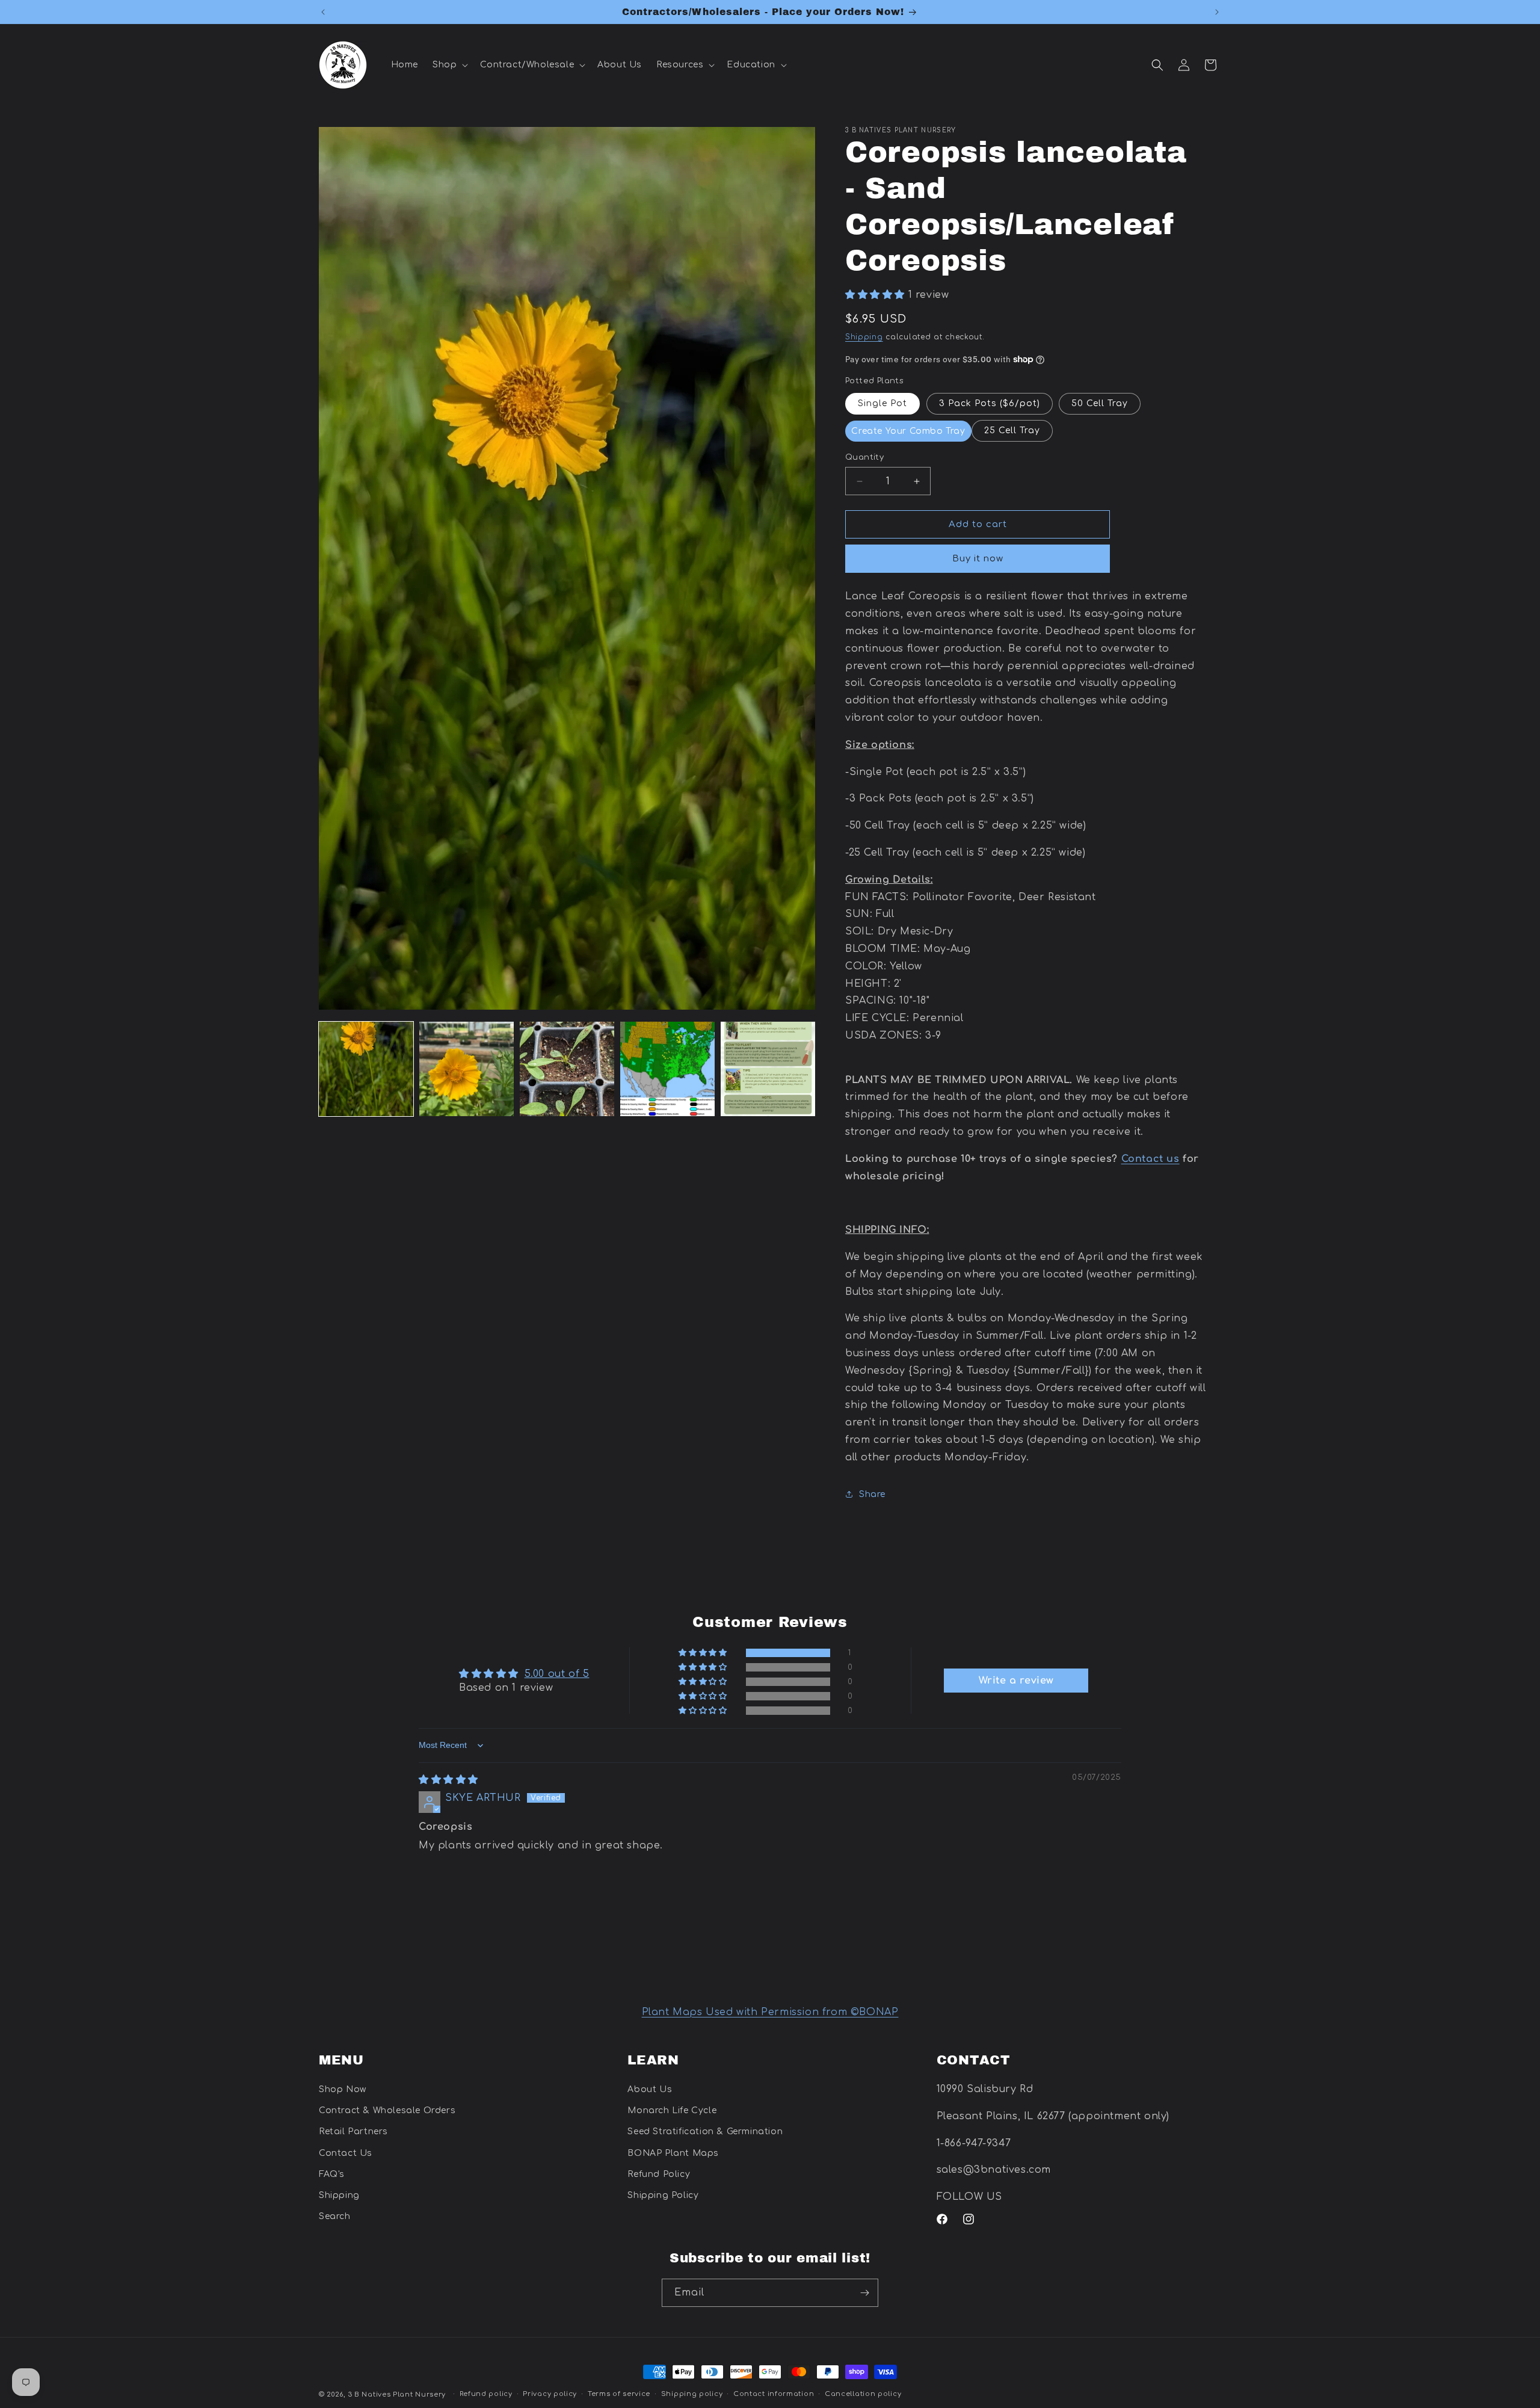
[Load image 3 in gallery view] (567, 1069)
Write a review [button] (1016, 1681)
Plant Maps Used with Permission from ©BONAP (770, 2012)
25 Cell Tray (1012, 431)
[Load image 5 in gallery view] (768, 1069)
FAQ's (332, 2174)
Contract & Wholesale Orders (387, 2111)
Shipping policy (692, 2394)
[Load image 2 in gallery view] (467, 1069)
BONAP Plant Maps (673, 2153)
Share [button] (872, 1494)
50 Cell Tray (1100, 403)
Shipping (864, 337)
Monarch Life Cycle (672, 2111)
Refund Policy (659, 2174)
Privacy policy (550, 2394)
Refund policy (486, 2394)
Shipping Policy (663, 2195)
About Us (650, 2089)
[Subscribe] (864, 2293)
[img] (448, 1780)
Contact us (1150, 1159)
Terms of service (619, 2394)
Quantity (864, 457)
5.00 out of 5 (557, 1674)
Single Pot (882, 403)
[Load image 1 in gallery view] (366, 1069)
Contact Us (346, 2153)
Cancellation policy (863, 2394)
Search (335, 2216)
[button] (449, 65)
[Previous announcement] (323, 12)
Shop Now (343, 2089)
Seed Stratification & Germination (705, 2132)
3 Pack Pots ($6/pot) (990, 403)
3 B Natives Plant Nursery (397, 2394)
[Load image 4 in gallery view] (667, 1069)
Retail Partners (353, 2132)
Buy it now (978, 559)
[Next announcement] (1217, 12)
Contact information (774, 2394)
